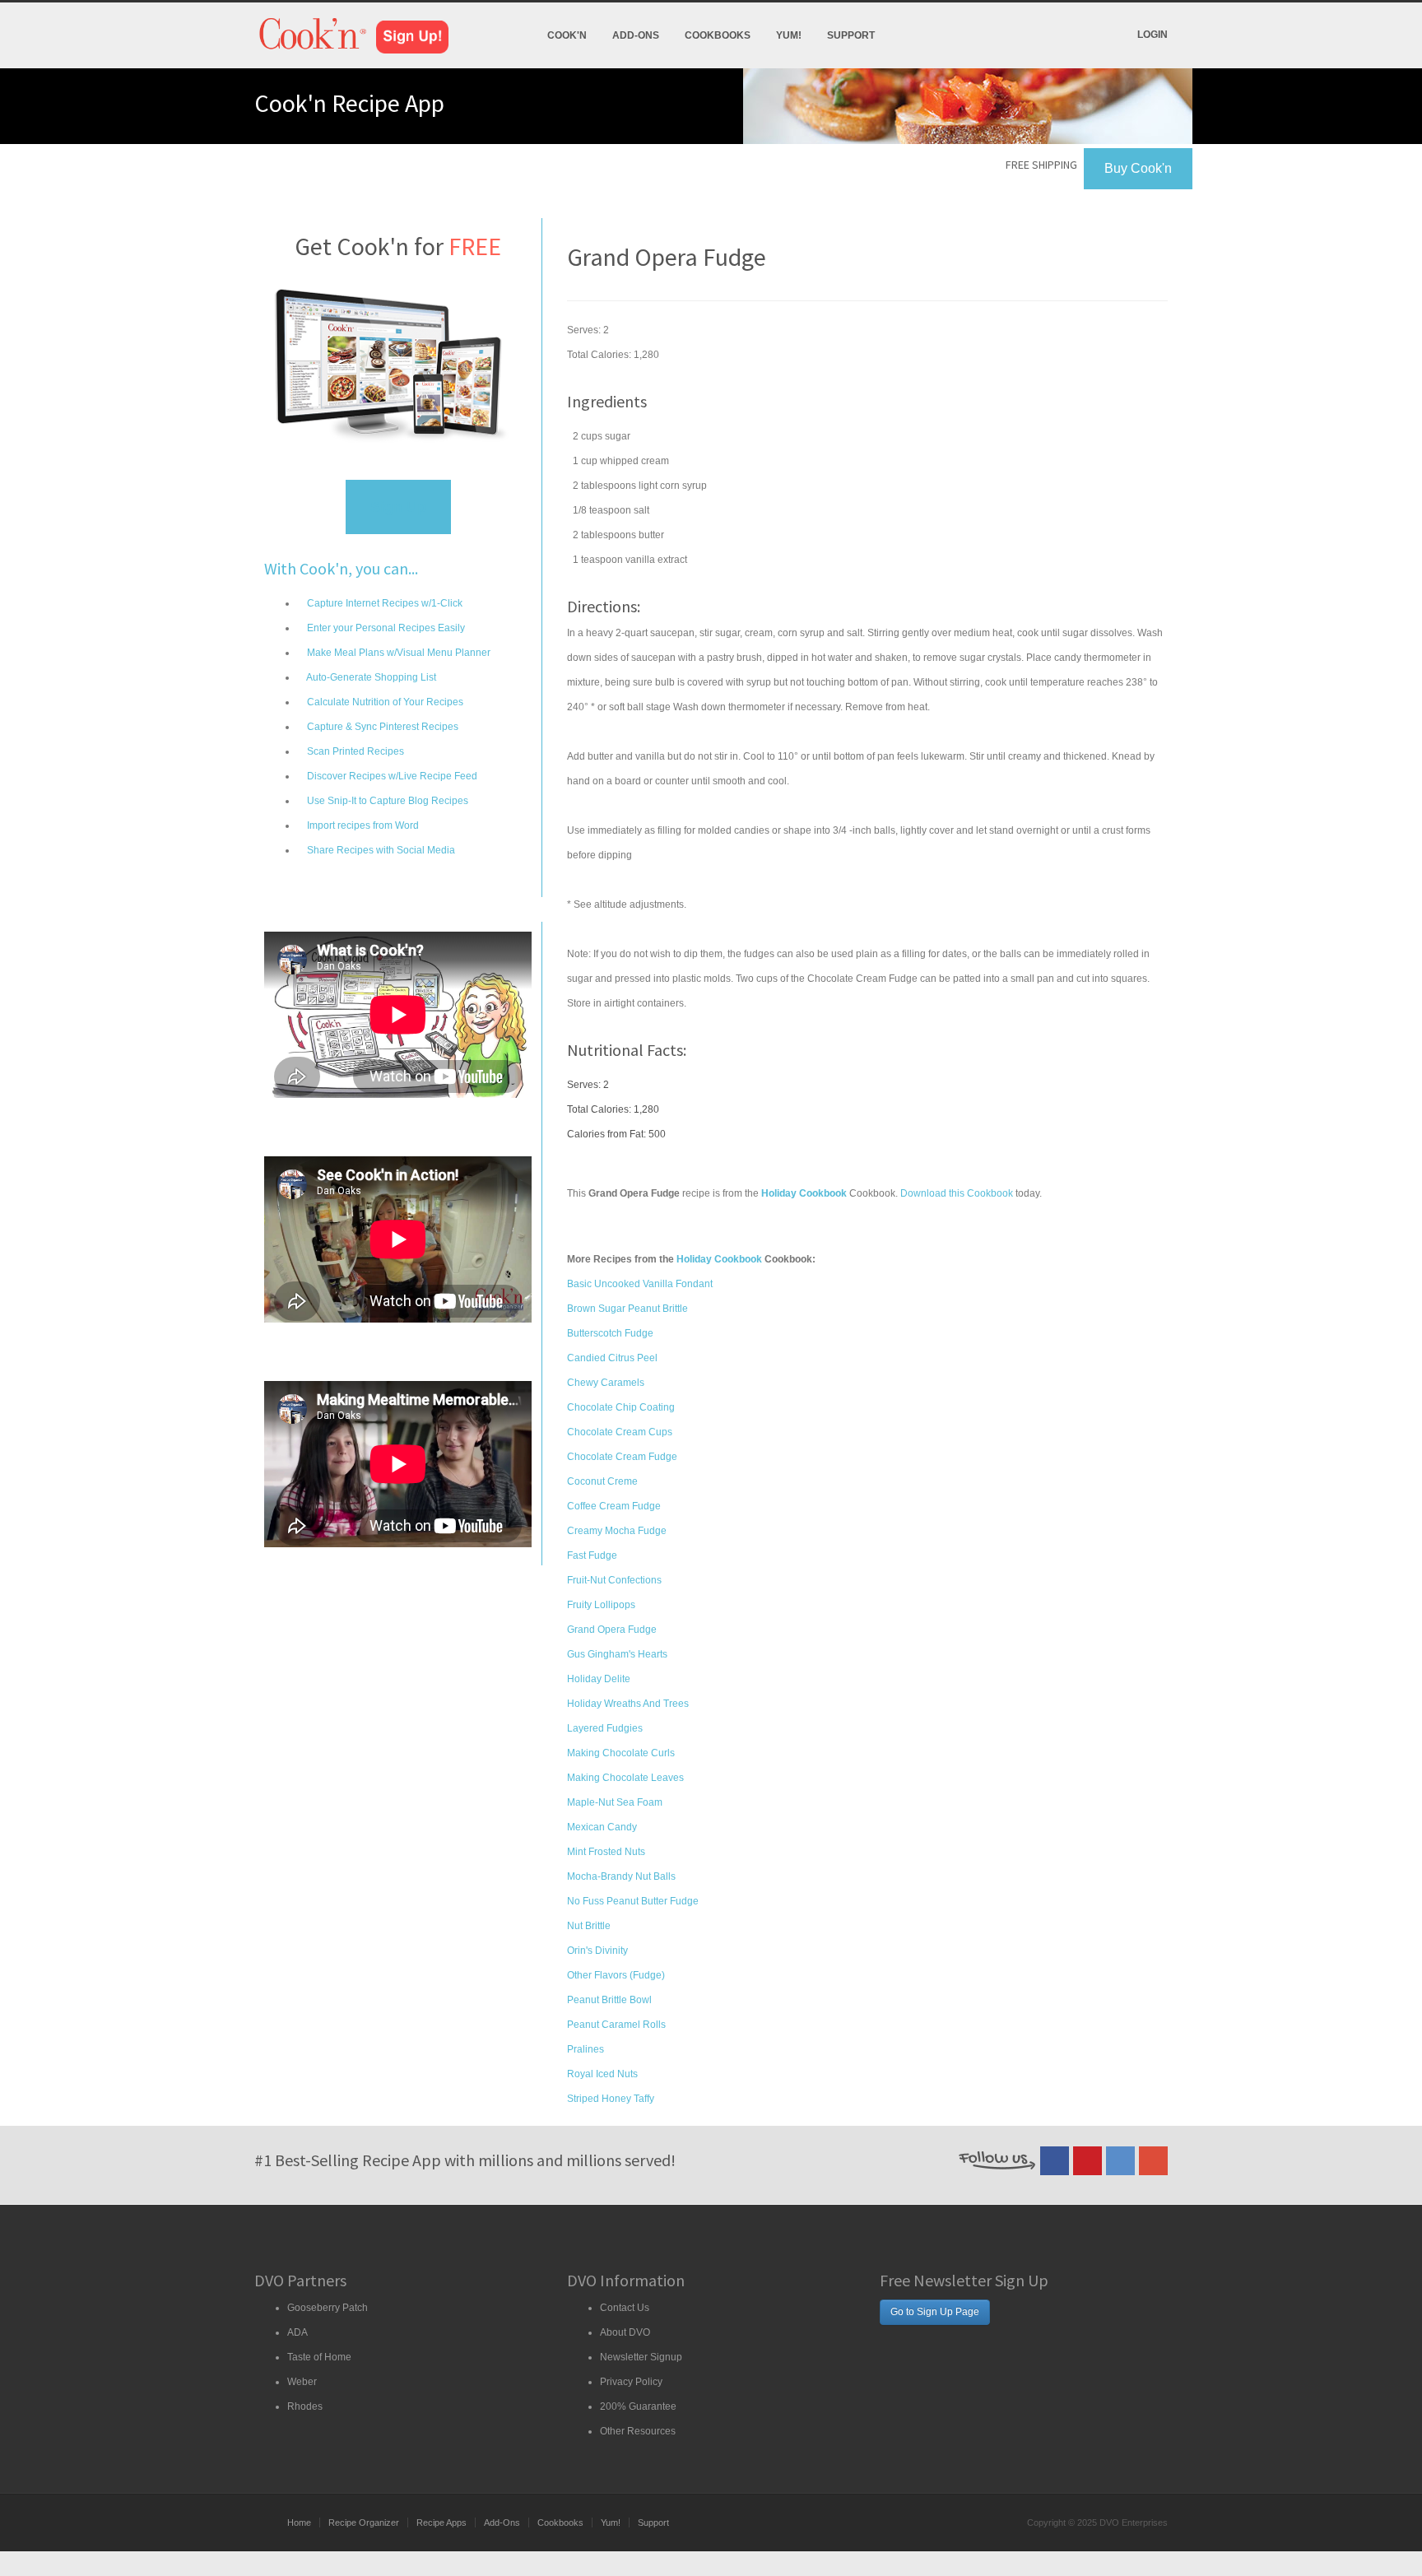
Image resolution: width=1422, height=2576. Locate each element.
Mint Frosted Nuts (606, 1852)
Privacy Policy (631, 2382)
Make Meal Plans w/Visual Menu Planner (397, 653)
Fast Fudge (592, 1555)
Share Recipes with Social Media (380, 850)
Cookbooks (718, 35)
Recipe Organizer (364, 2523)
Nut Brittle (589, 1926)
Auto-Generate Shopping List (370, 677)
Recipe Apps (441, 2523)
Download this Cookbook (957, 1193)
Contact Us (625, 2308)
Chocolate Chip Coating (621, 1407)
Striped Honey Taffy (611, 2099)
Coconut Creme (602, 1481)
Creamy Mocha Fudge (617, 1531)
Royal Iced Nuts (602, 2074)
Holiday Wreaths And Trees (628, 1704)
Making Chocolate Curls (621, 1753)
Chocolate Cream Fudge (622, 1457)
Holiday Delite (599, 1679)
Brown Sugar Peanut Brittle (627, 1309)
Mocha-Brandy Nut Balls (621, 1876)
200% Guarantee (638, 2406)
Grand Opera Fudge (612, 1630)
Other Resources (638, 2431)
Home (299, 2523)
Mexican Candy (602, 1827)
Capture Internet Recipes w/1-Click (383, 603)
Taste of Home (319, 2357)
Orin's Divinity (597, 1951)
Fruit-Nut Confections (614, 1580)
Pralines (586, 2049)
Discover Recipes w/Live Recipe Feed (391, 776)
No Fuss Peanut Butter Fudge (633, 1901)
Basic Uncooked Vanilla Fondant (640, 1284)
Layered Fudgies (605, 1728)
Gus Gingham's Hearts (617, 1654)
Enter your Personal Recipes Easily (385, 628)
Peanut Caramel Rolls (616, 2025)
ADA (297, 2332)
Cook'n (567, 35)
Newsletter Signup (641, 2357)
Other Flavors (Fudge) (616, 1975)
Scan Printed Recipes (354, 751)
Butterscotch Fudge (610, 1333)
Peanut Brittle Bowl (609, 2000)
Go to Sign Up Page (935, 2312)
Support (851, 35)
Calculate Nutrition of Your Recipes (384, 702)
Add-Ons (636, 35)
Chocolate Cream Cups (620, 1432)
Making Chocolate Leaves (625, 1778)
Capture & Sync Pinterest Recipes (381, 727)
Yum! (789, 35)
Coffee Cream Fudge (614, 1506)
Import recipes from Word (362, 825)
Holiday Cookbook (719, 1259)
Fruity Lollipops (601, 1605)
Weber (302, 2382)
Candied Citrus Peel (612, 1358)
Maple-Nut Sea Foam (615, 1802)
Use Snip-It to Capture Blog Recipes (386, 801)
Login (1152, 35)
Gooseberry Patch (328, 2308)
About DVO (625, 2332)
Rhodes (305, 2406)
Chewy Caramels (606, 1383)
